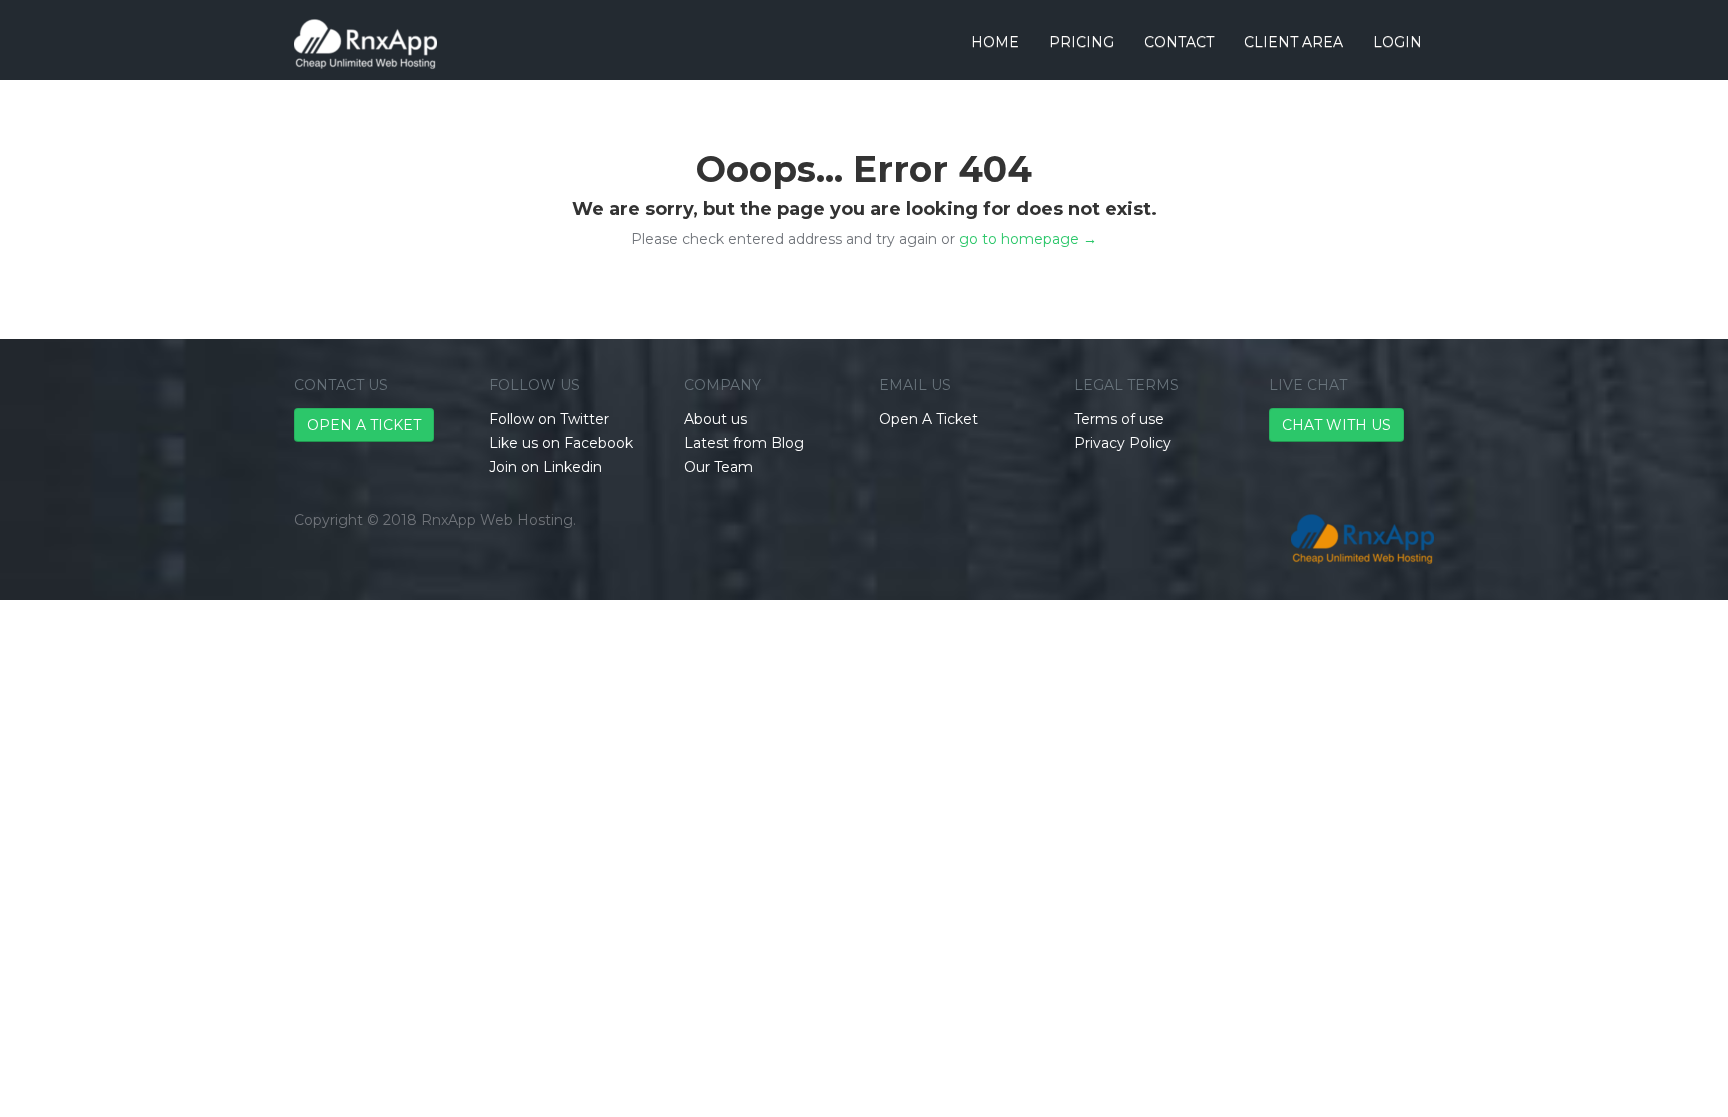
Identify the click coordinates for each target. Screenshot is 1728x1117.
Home (995, 42)
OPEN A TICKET (364, 425)
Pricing (1081, 42)
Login (1397, 42)
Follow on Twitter (549, 419)
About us (715, 419)
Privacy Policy (1122, 443)
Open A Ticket (928, 419)
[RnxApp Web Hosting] (365, 25)
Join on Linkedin (545, 467)
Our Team (718, 467)
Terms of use (1119, 419)
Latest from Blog (744, 443)
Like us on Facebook (561, 443)
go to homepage (1028, 239)
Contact (1179, 42)
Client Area (1293, 42)
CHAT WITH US (1336, 425)
